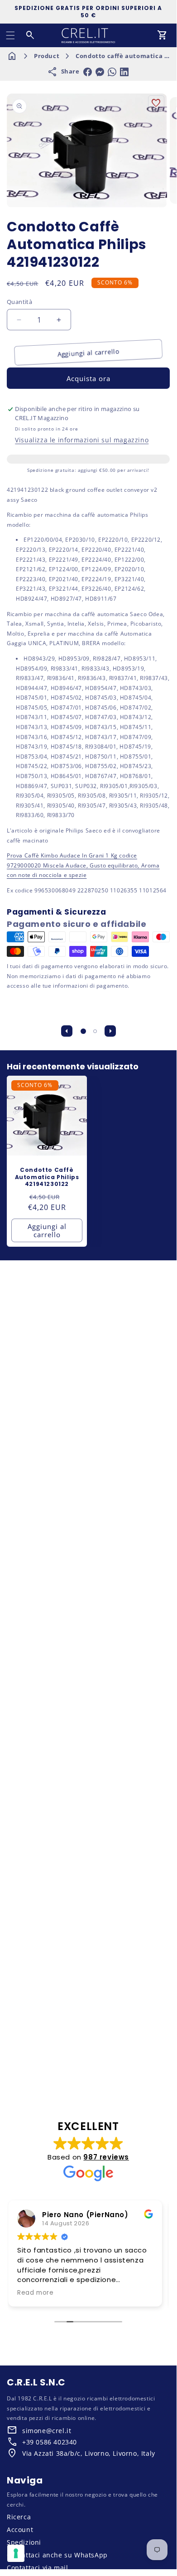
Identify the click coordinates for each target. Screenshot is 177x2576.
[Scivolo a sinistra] (67, 1031)
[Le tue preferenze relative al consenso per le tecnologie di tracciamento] (16, 2553)
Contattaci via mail (37, 2568)
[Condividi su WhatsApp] (112, 72)
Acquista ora (88, 378)
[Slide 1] (83, 1031)
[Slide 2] (95, 1031)
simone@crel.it (47, 2431)
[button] (10, 35)
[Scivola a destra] (110, 1031)
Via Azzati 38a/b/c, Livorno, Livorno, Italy (89, 2453)
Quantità (19, 302)
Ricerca (19, 2517)
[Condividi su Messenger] (100, 72)
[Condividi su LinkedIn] (124, 72)
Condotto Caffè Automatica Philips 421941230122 (47, 1177)
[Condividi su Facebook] (88, 72)
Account (20, 2529)
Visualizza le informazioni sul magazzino (82, 440)
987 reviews (106, 2157)
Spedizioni (24, 2542)
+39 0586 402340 (50, 2442)
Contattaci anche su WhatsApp (57, 2555)
